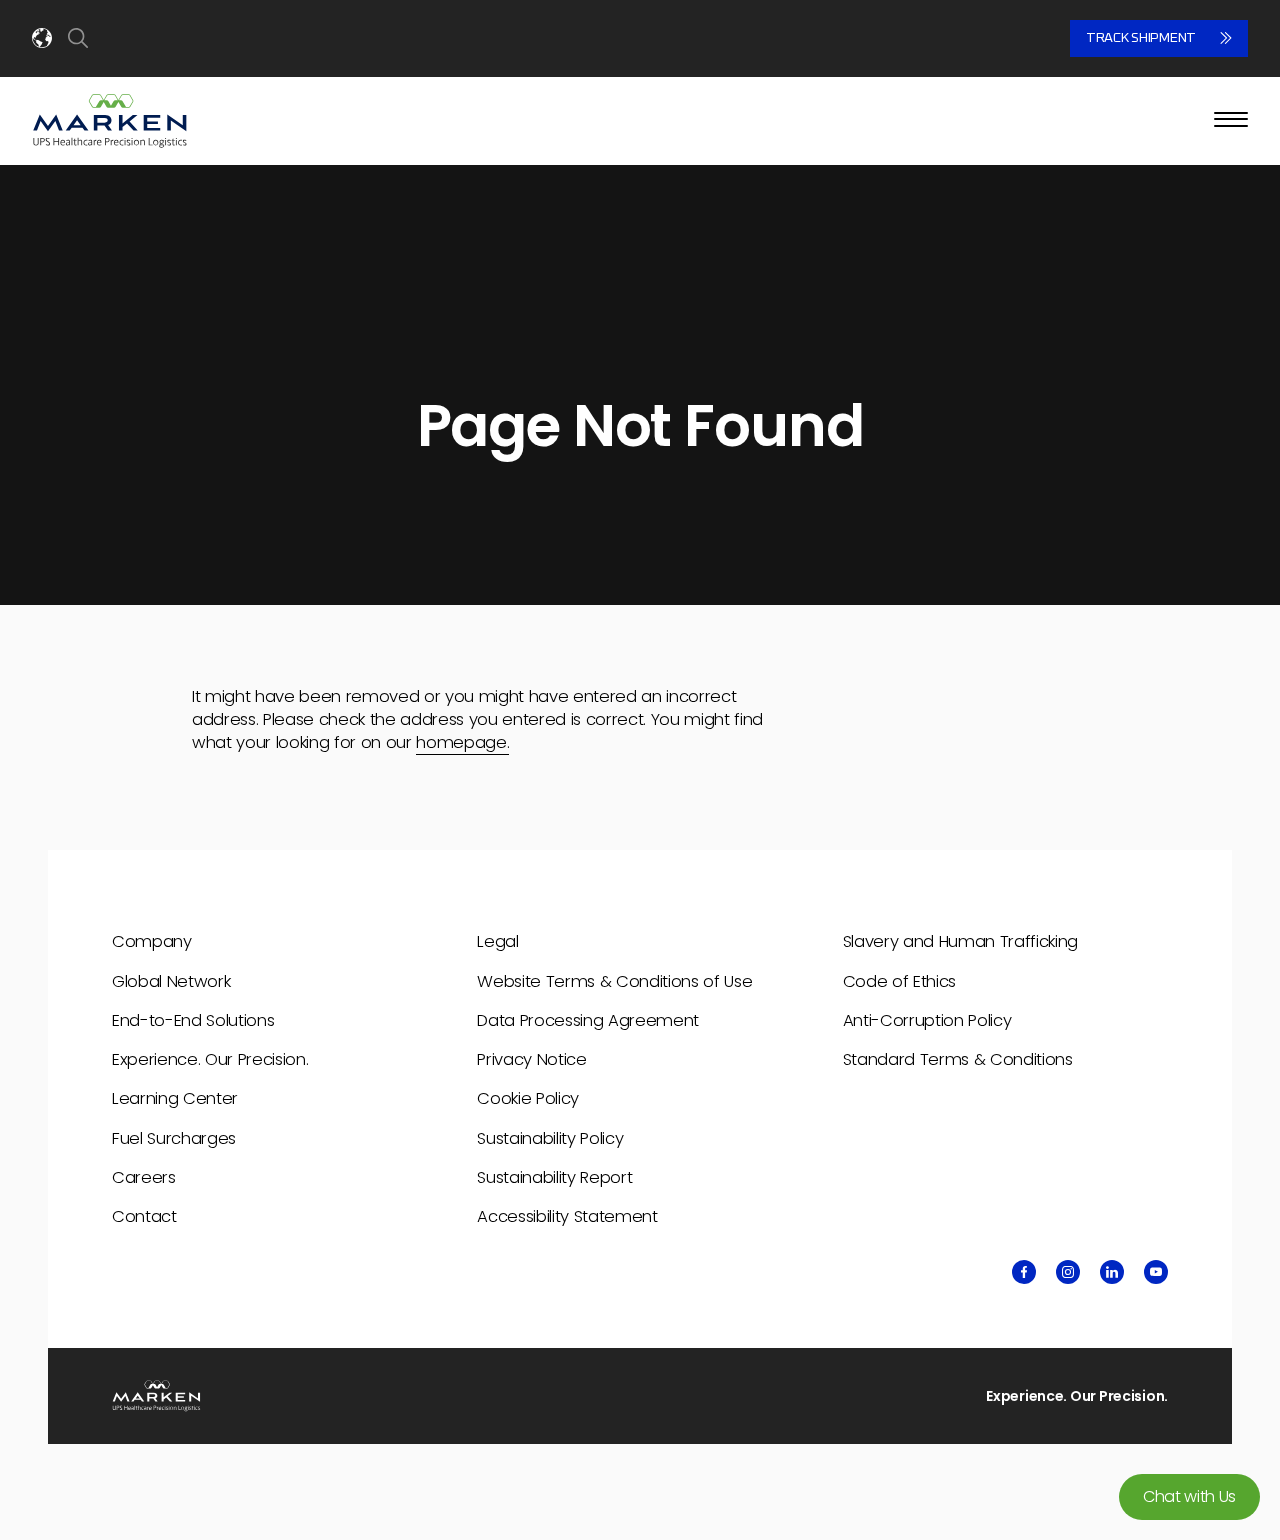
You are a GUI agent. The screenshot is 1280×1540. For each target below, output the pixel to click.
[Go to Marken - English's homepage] (110, 121)
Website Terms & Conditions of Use (614, 981)
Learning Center (175, 1098)
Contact (144, 1216)
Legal (497, 941)
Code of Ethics (899, 981)
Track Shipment (1141, 38)
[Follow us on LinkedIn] (1112, 1272)
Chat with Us (1189, 1496)
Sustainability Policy (550, 1138)
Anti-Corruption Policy (927, 1020)
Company (152, 941)
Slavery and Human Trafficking (960, 941)
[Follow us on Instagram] (1068, 1272)
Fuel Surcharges (174, 1138)
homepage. (462, 742)
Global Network (171, 981)
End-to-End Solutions (193, 1020)
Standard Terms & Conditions (958, 1059)
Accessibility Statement (567, 1216)
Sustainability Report (554, 1177)
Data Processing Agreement (588, 1020)
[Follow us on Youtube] (1156, 1272)
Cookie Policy (528, 1098)
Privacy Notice (531, 1059)
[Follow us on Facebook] (1024, 1272)
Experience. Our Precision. (210, 1059)
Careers (144, 1177)
